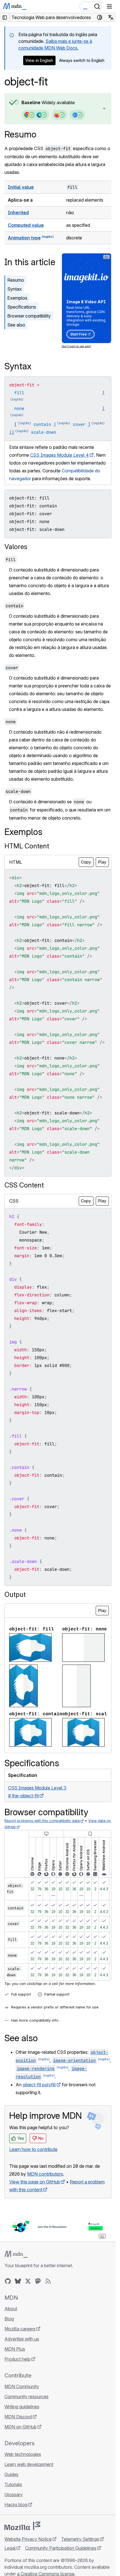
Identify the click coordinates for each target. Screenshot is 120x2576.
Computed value (26, 225)
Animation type (24, 238)
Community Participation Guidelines (61, 2548)
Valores (16, 547)
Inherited (18, 213)
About (11, 2309)
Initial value (21, 187)
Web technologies (23, 2454)
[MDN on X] (28, 2281)
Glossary (14, 2495)
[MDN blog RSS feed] (48, 2281)
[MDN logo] (16, 2254)
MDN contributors (45, 2174)
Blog (9, 2319)
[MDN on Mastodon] (38, 2281)
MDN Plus (15, 2349)
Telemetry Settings (80, 2539)
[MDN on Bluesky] (18, 2281)
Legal (10, 2548)
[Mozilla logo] (22, 2526)
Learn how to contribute (33, 2149)
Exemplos (17, 298)
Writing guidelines (22, 2407)
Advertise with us (22, 2339)
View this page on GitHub (35, 2182)
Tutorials (13, 2484)
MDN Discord (18, 2417)
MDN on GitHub (21, 2427)
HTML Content (27, 846)
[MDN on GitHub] (8, 2281)
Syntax (15, 289)
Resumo (20, 134)
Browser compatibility (29, 316)
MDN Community (22, 2386)
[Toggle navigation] (109, 6)
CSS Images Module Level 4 (59, 455)
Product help (17, 2359)
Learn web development (29, 2464)
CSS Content (24, 1185)
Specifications (22, 307)
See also (16, 325)
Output (15, 1594)
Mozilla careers (20, 2329)
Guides (11, 2474)
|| (12, 432)
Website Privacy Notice (28, 2539)
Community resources (27, 2397)
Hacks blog (16, 2505)
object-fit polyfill (39, 2085)
